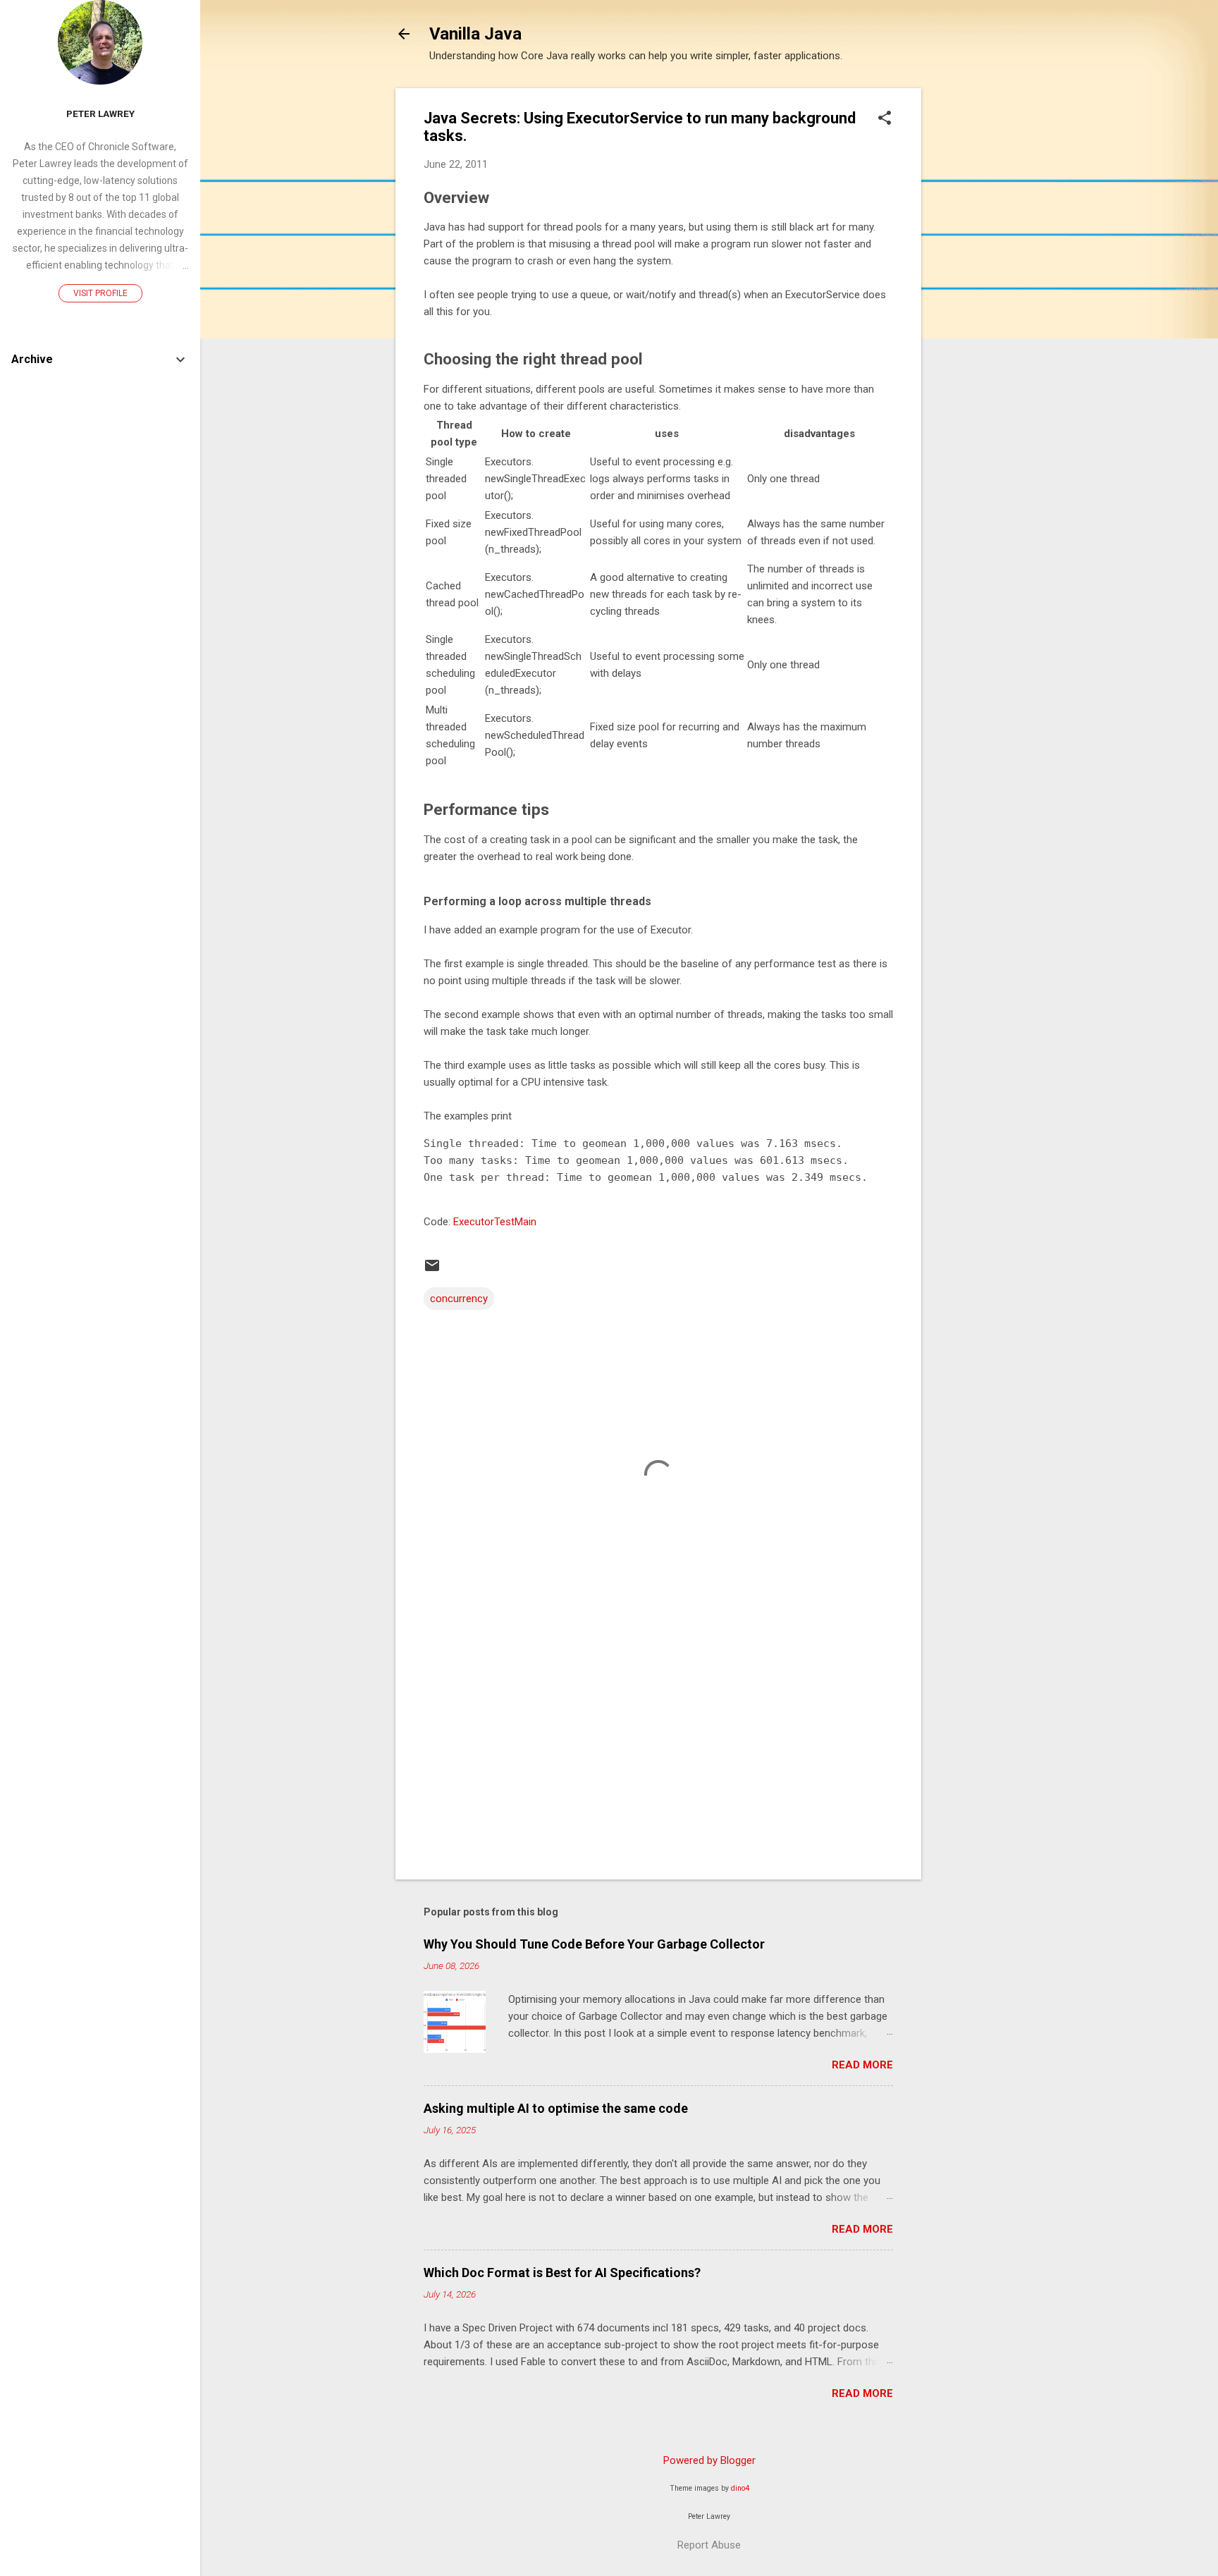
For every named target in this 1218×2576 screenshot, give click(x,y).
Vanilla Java (475, 34)
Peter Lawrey (100, 114)
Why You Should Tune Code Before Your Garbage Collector (594, 1944)
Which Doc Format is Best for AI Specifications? (562, 2273)
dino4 (740, 2488)
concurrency (459, 1299)
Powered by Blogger (709, 2460)
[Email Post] (432, 1270)
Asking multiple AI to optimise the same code (556, 2108)
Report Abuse (709, 2545)
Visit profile (100, 293)
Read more (862, 2065)
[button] (885, 119)
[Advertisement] (978, 300)
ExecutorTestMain (495, 1222)
